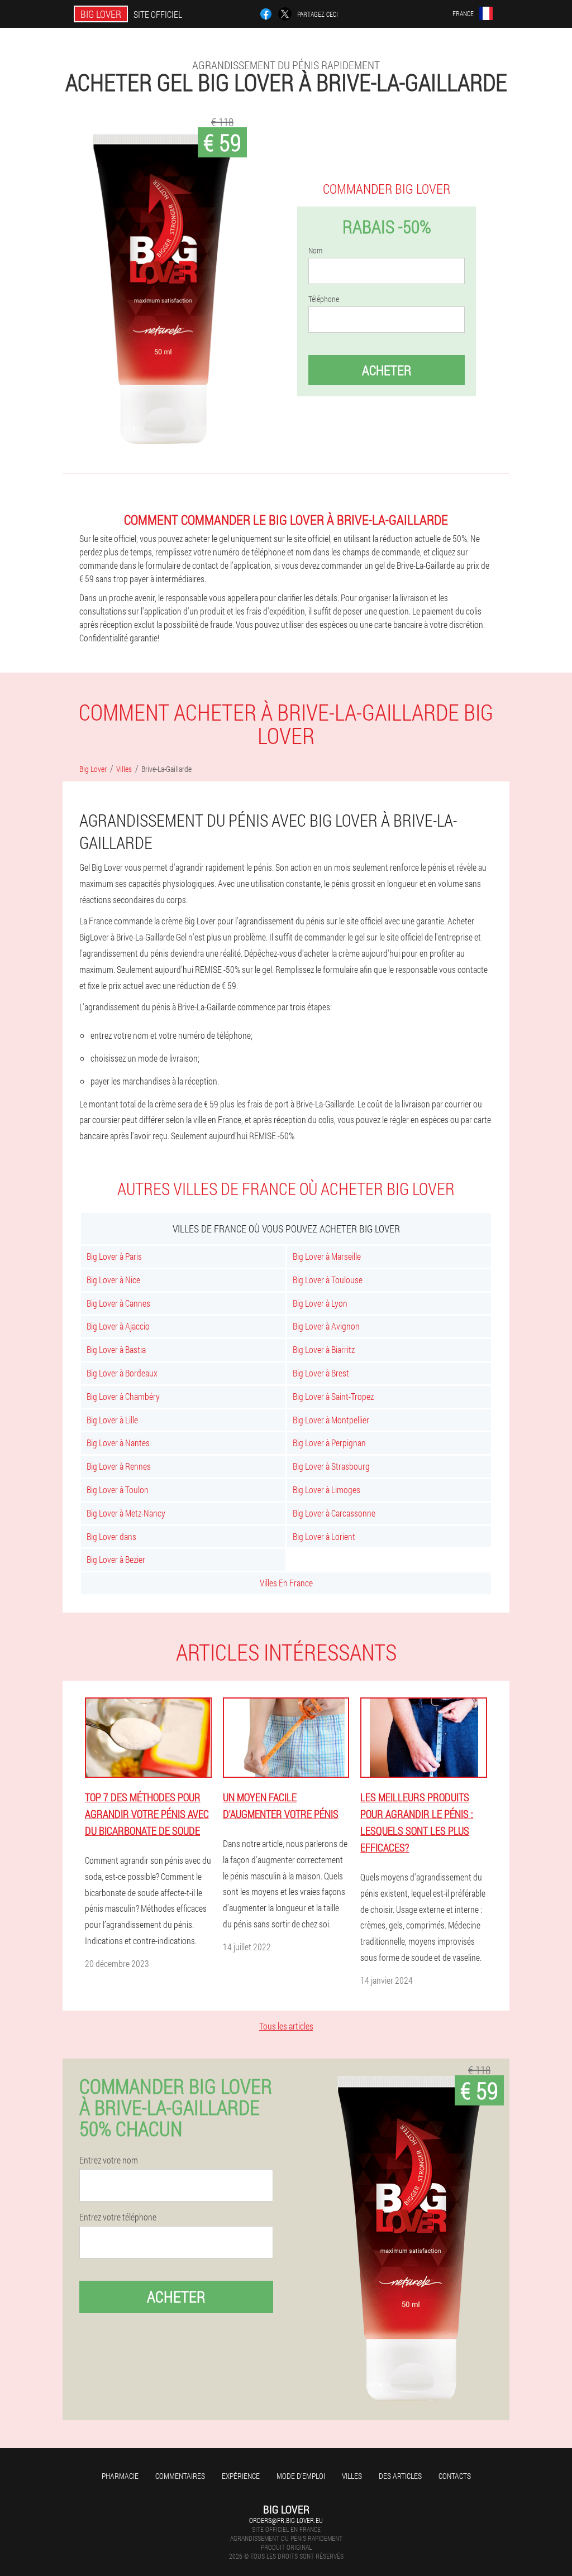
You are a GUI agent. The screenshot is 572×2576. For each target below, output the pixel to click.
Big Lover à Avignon (326, 1326)
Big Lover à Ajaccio (118, 1326)
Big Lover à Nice (113, 1280)
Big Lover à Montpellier (331, 1420)
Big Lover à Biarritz (324, 1349)
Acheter (387, 370)
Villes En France (286, 1583)
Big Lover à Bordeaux (122, 1373)
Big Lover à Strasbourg (331, 1466)
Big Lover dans (111, 1536)
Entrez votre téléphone (118, 2217)
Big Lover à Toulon (118, 1490)
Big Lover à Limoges (326, 1490)
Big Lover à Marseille (327, 1256)
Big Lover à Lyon (320, 1303)
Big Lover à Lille (112, 1420)
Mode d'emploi (301, 2476)
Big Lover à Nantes (118, 1443)
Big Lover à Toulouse (328, 1280)
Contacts (455, 2476)
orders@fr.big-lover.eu (286, 2520)
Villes (352, 2476)
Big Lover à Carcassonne (334, 1513)
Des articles (400, 2476)
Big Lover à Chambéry (123, 1396)
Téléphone (324, 299)
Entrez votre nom (109, 2160)
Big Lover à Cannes (118, 1303)
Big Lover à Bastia (116, 1349)
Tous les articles (286, 2026)
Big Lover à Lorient (324, 1536)
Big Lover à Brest (321, 1373)
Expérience (241, 2476)
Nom (315, 251)
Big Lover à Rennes (119, 1466)
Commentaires (180, 2476)
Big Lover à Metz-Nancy (126, 1513)
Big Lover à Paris (114, 1256)
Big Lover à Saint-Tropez (333, 1396)
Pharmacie (120, 2476)
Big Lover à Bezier (116, 1559)
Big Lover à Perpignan (329, 1443)
